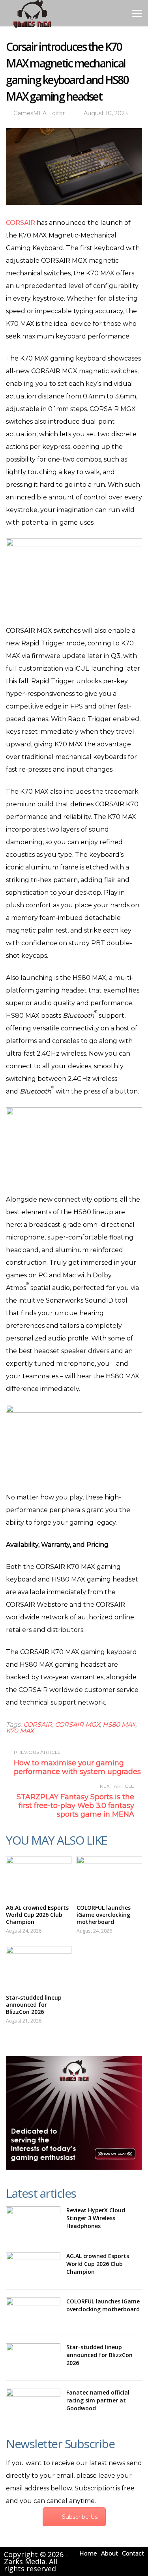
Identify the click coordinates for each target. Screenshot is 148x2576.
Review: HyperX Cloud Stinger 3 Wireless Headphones (96, 2218)
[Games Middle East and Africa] (32, 27)
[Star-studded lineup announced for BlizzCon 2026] (39, 1966)
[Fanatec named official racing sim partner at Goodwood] (33, 2403)
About (110, 2554)
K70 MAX (20, 1731)
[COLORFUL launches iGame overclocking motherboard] (109, 1876)
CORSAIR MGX (77, 1724)
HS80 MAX (119, 1724)
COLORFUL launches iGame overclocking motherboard (104, 1915)
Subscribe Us (80, 2517)
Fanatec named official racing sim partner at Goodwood (98, 2400)
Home (88, 2554)
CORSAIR (21, 223)
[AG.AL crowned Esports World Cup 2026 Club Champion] (39, 1876)
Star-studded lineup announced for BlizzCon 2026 (34, 2005)
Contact (133, 2554)
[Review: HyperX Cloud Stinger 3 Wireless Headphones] (33, 2221)
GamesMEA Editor (39, 113)
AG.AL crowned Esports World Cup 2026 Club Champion (37, 1915)
